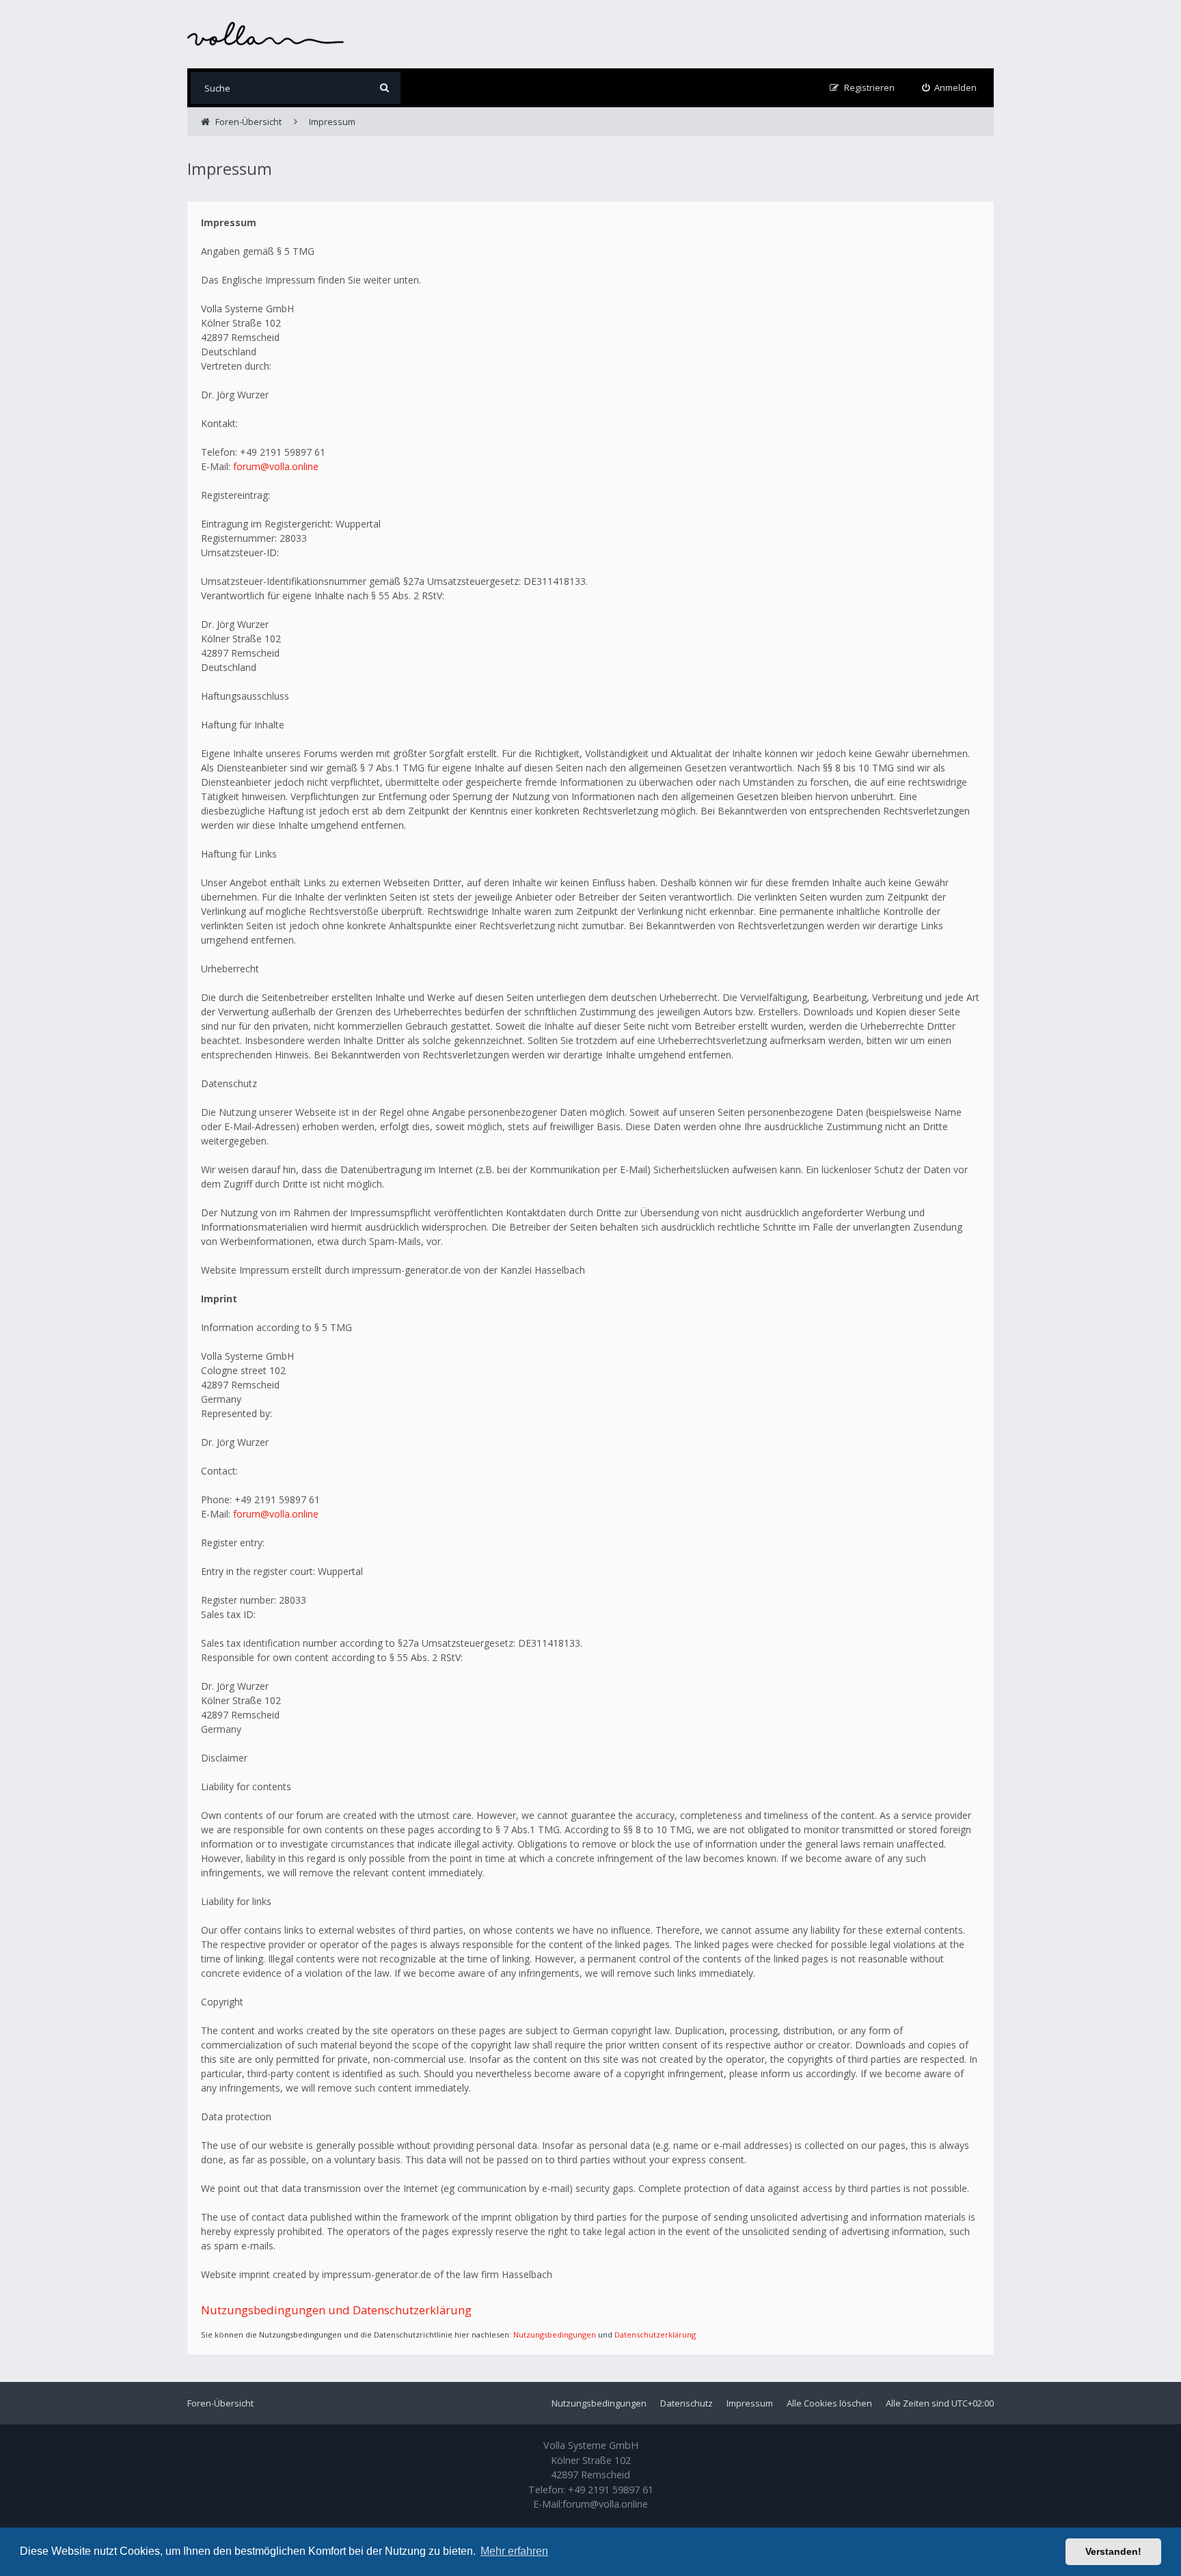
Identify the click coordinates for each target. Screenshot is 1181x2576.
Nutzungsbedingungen (555, 2334)
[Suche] (384, 88)
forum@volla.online (276, 466)
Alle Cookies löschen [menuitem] (829, 2403)
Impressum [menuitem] (750, 2403)
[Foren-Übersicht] (266, 34)
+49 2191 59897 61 (611, 2490)
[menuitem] (950, 88)
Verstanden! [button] (1113, 2551)
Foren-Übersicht (220, 2403)
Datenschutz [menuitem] (687, 2403)
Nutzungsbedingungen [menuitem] (599, 2403)
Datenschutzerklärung (655, 2334)
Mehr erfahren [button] (514, 2551)
